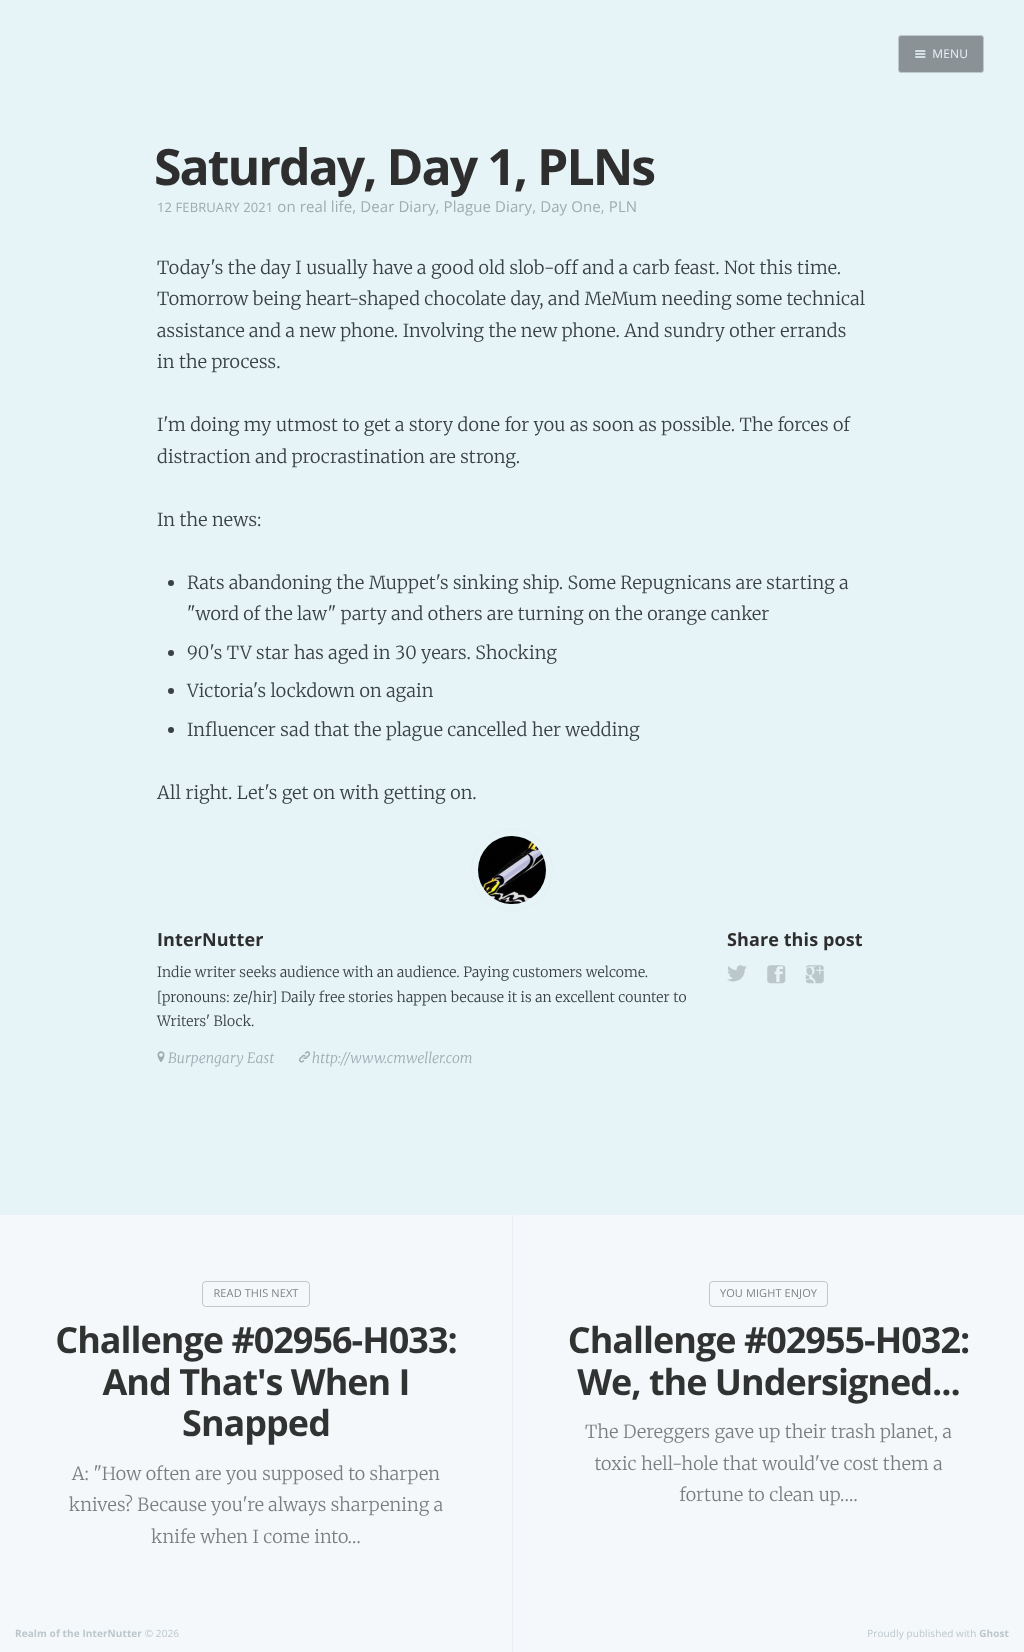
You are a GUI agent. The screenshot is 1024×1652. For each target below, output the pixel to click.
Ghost (994, 1633)
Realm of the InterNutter (78, 1633)
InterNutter (210, 940)
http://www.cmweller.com (392, 1058)
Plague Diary (488, 207)
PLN (623, 207)
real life (326, 207)
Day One (570, 207)
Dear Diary (397, 207)
